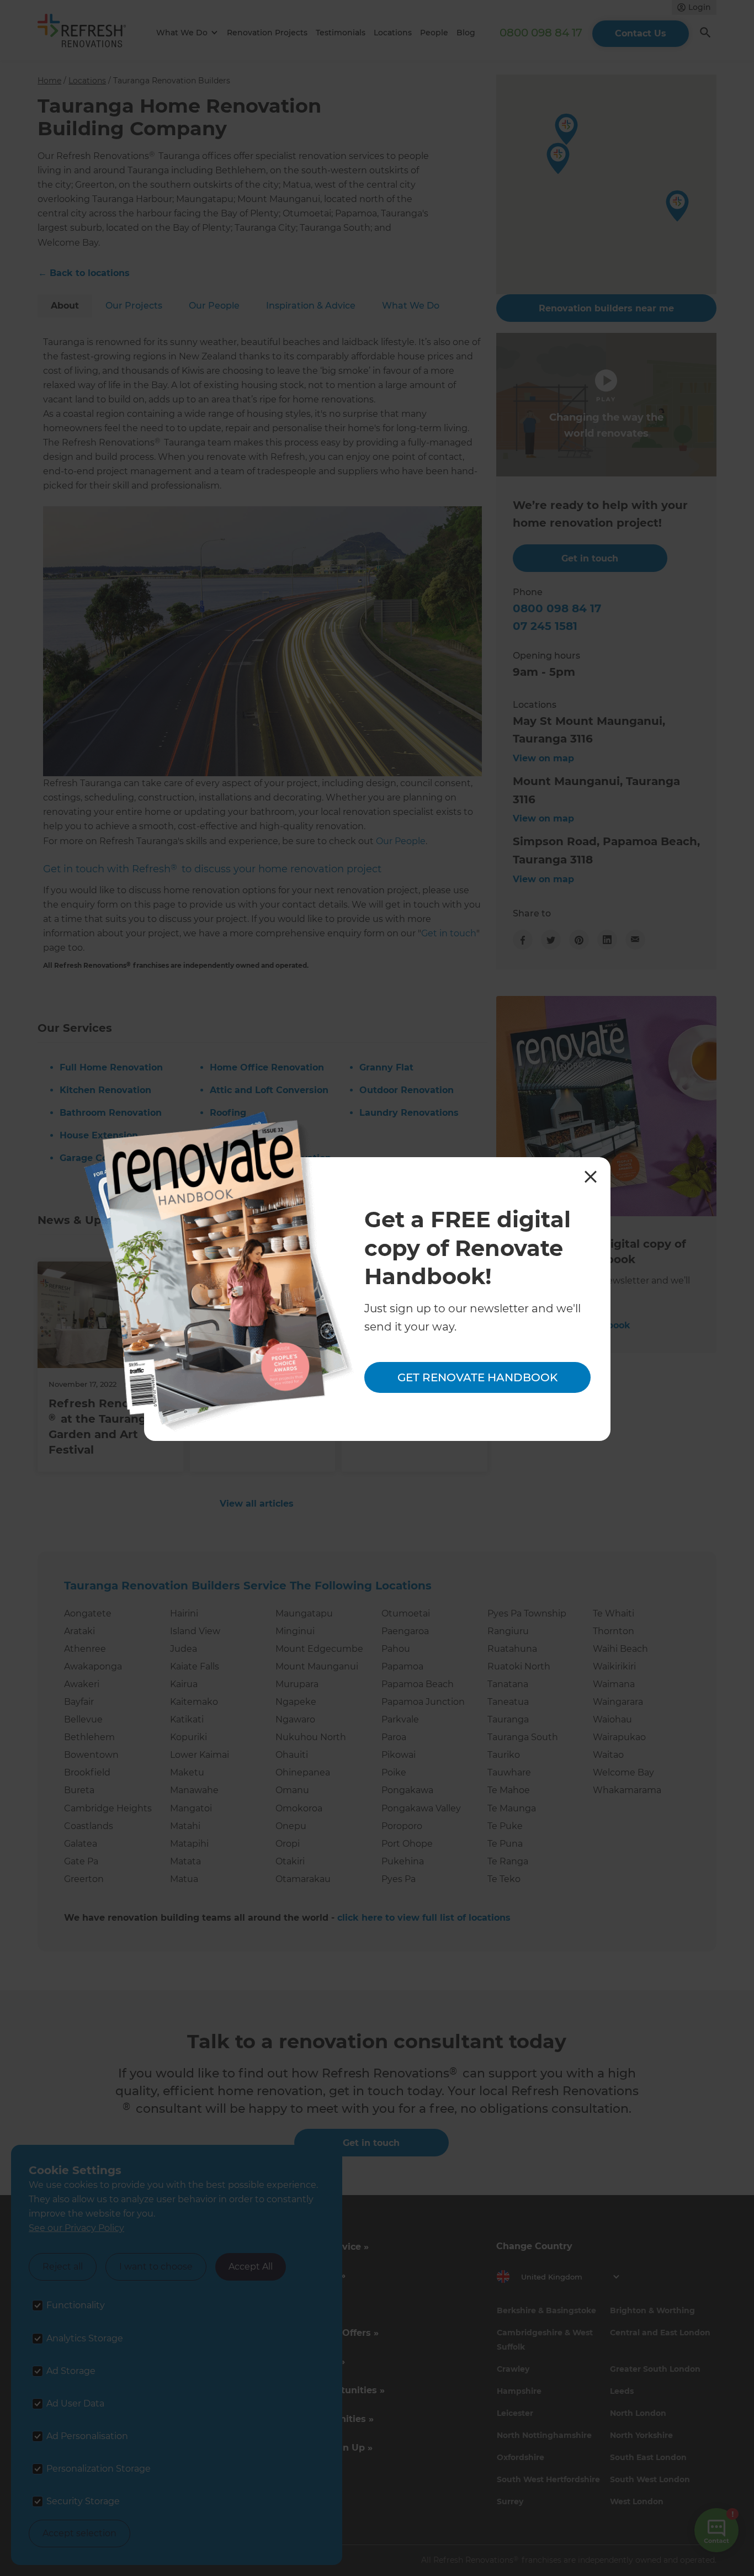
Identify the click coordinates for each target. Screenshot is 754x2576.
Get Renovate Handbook (477, 1377)
